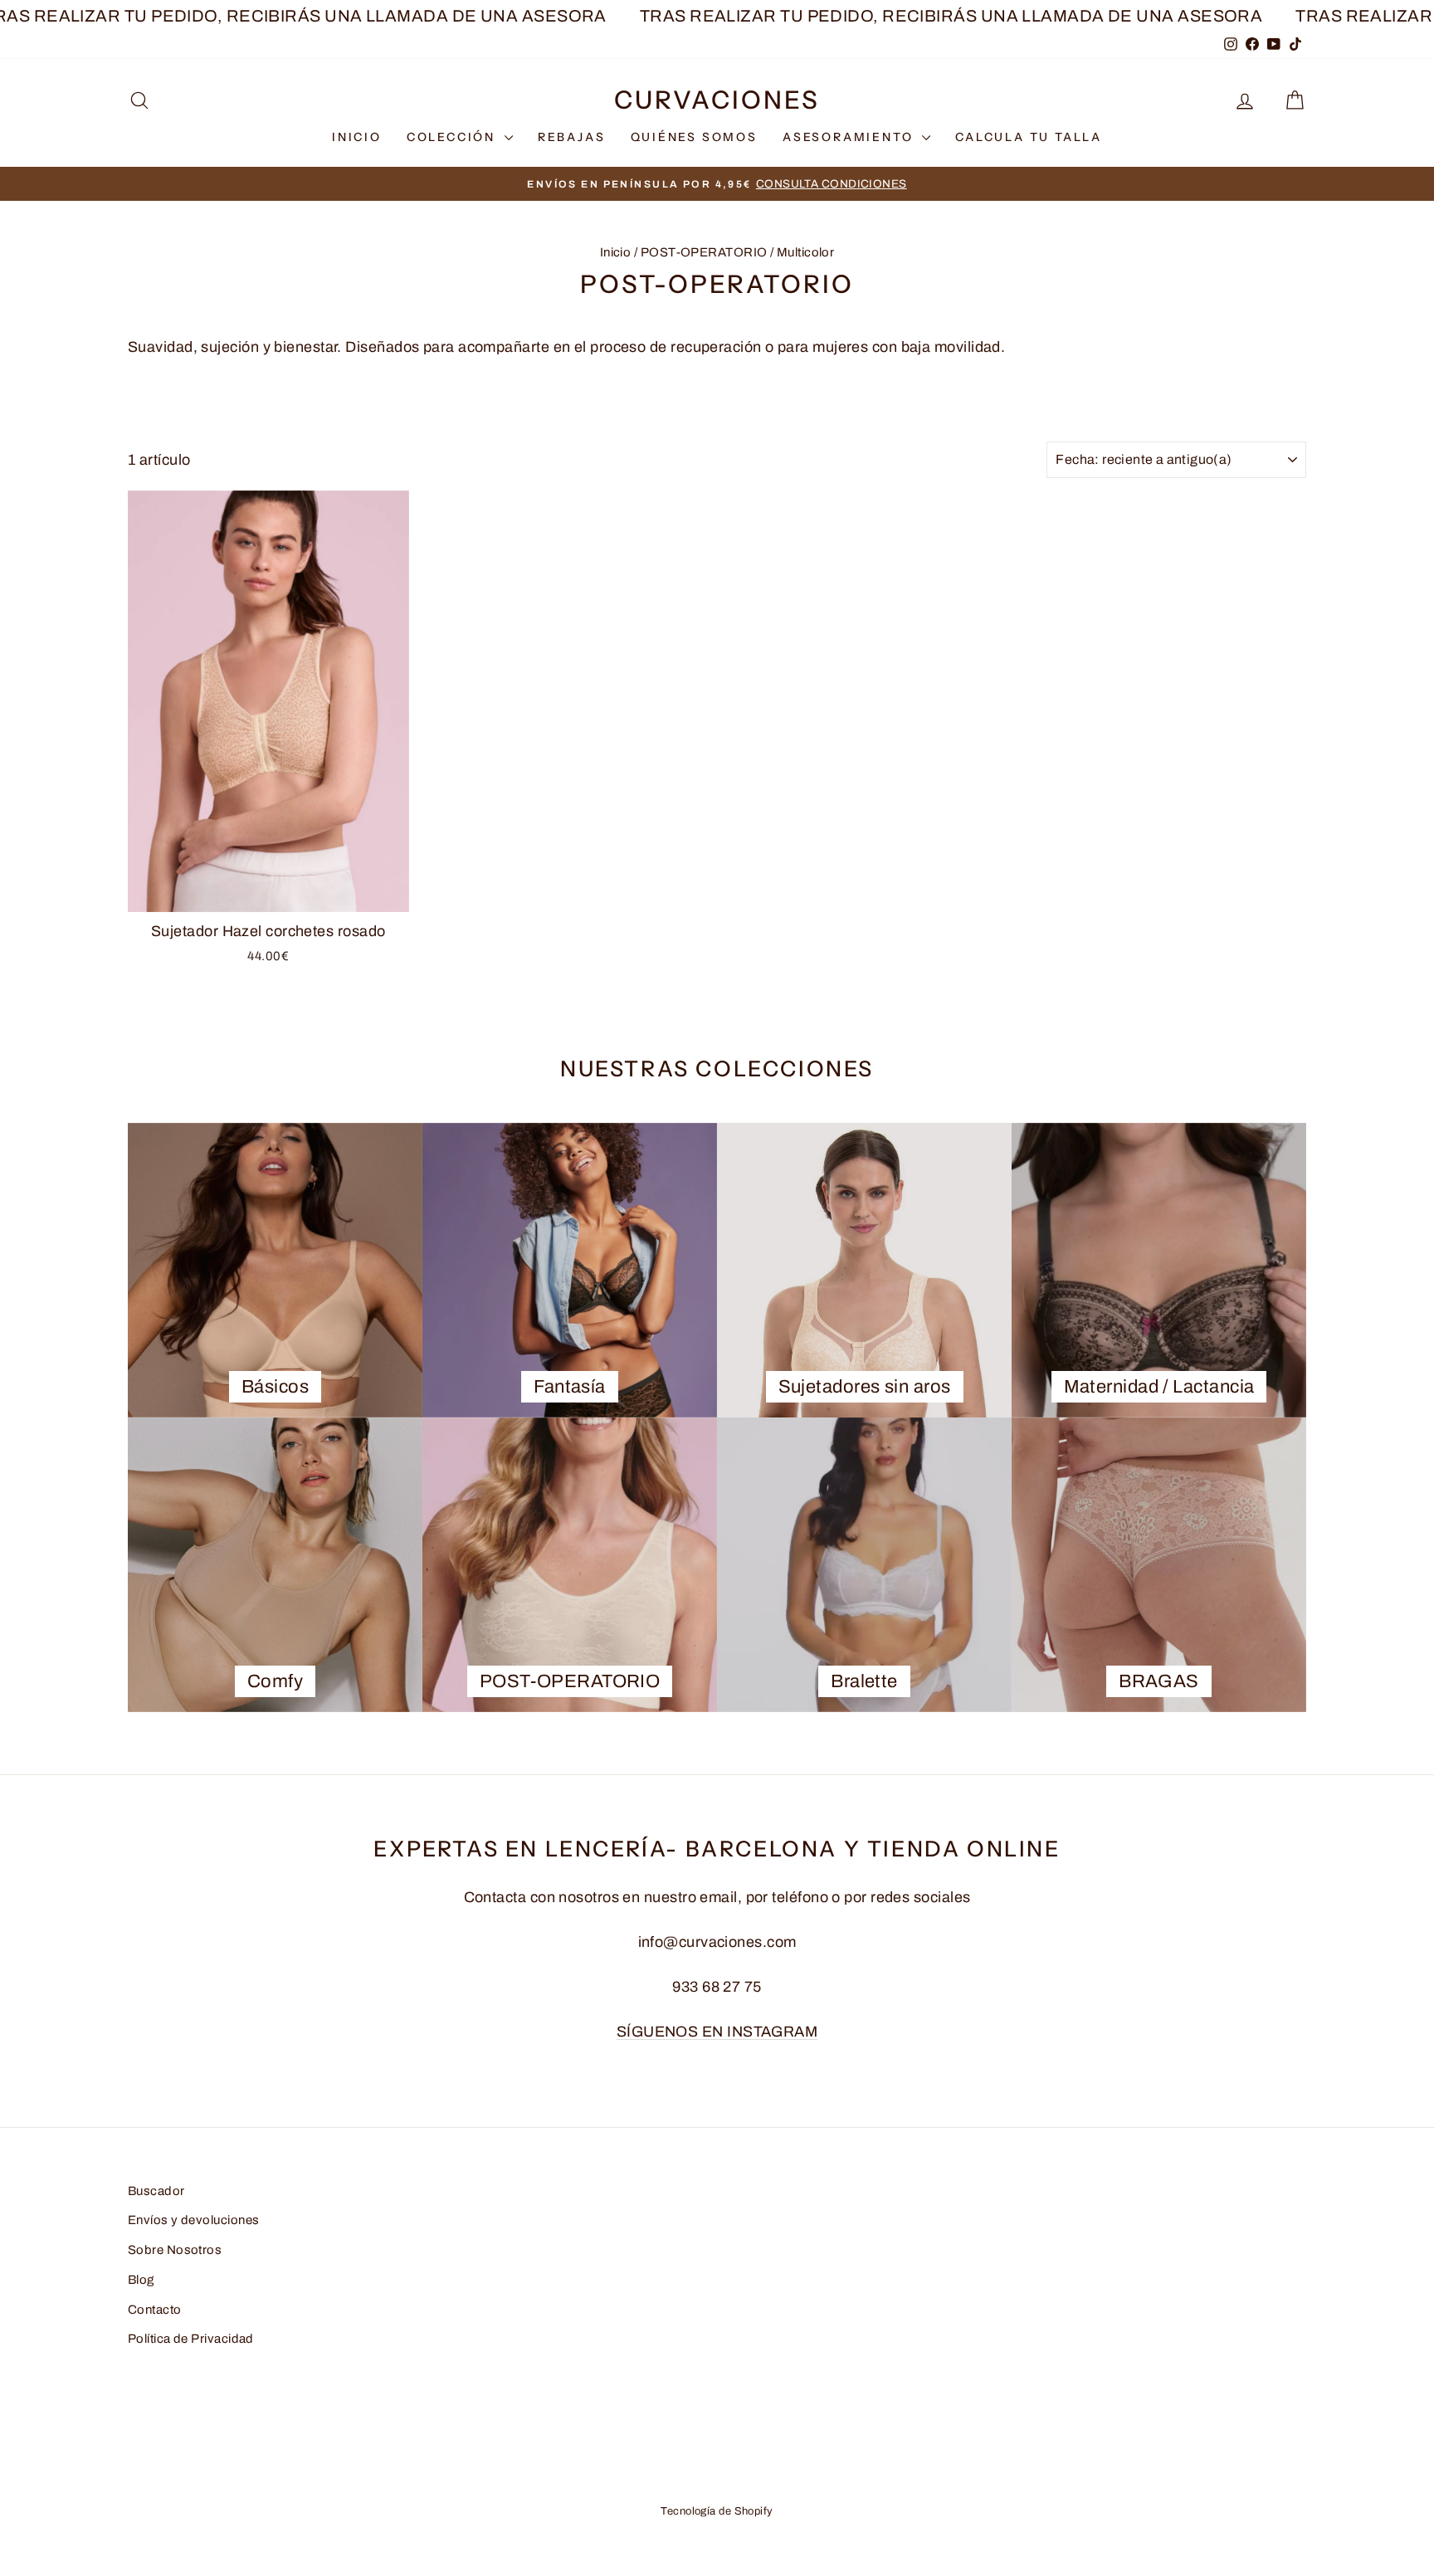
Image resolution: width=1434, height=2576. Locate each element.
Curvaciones (717, 100)
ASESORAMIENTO (850, 137)
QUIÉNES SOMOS (694, 137)
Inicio (616, 252)
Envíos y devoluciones (193, 2220)
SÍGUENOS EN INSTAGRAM (717, 2032)
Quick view (268, 893)
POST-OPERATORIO (704, 252)
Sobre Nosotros (175, 2250)
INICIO (357, 137)
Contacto (155, 2310)
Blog (141, 2280)
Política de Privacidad (191, 2339)
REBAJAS (572, 137)
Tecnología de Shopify (717, 2511)
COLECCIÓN (454, 137)
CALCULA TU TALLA (1029, 137)
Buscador (156, 2191)
